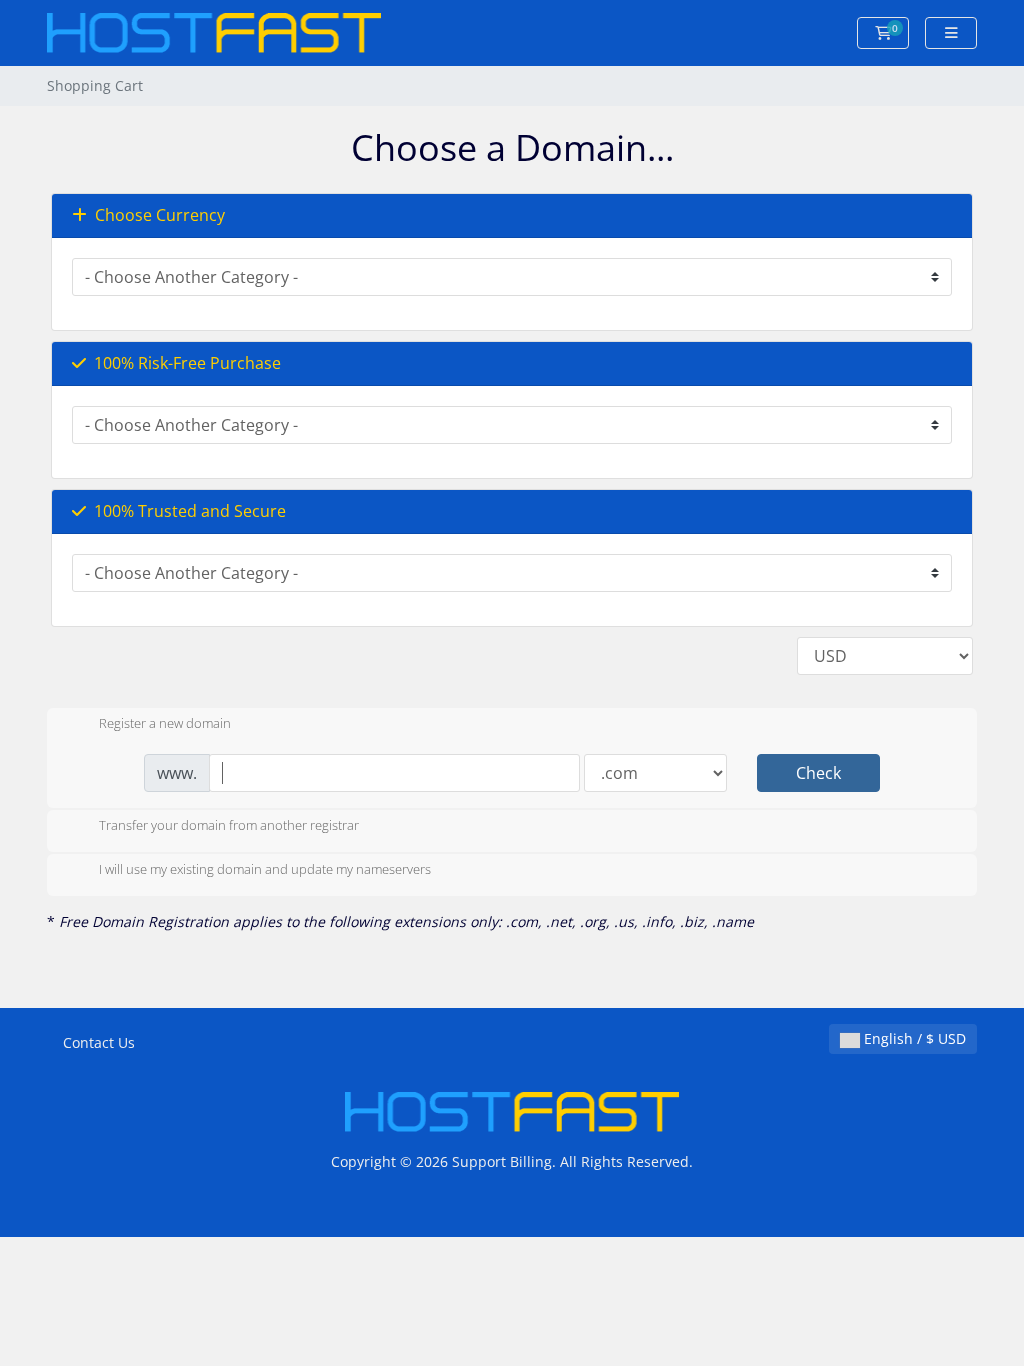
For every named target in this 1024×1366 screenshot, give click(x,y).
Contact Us (99, 1042)
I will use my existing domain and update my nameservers (265, 870)
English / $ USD (913, 1038)
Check (818, 773)
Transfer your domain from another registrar (229, 826)
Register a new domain (165, 724)
